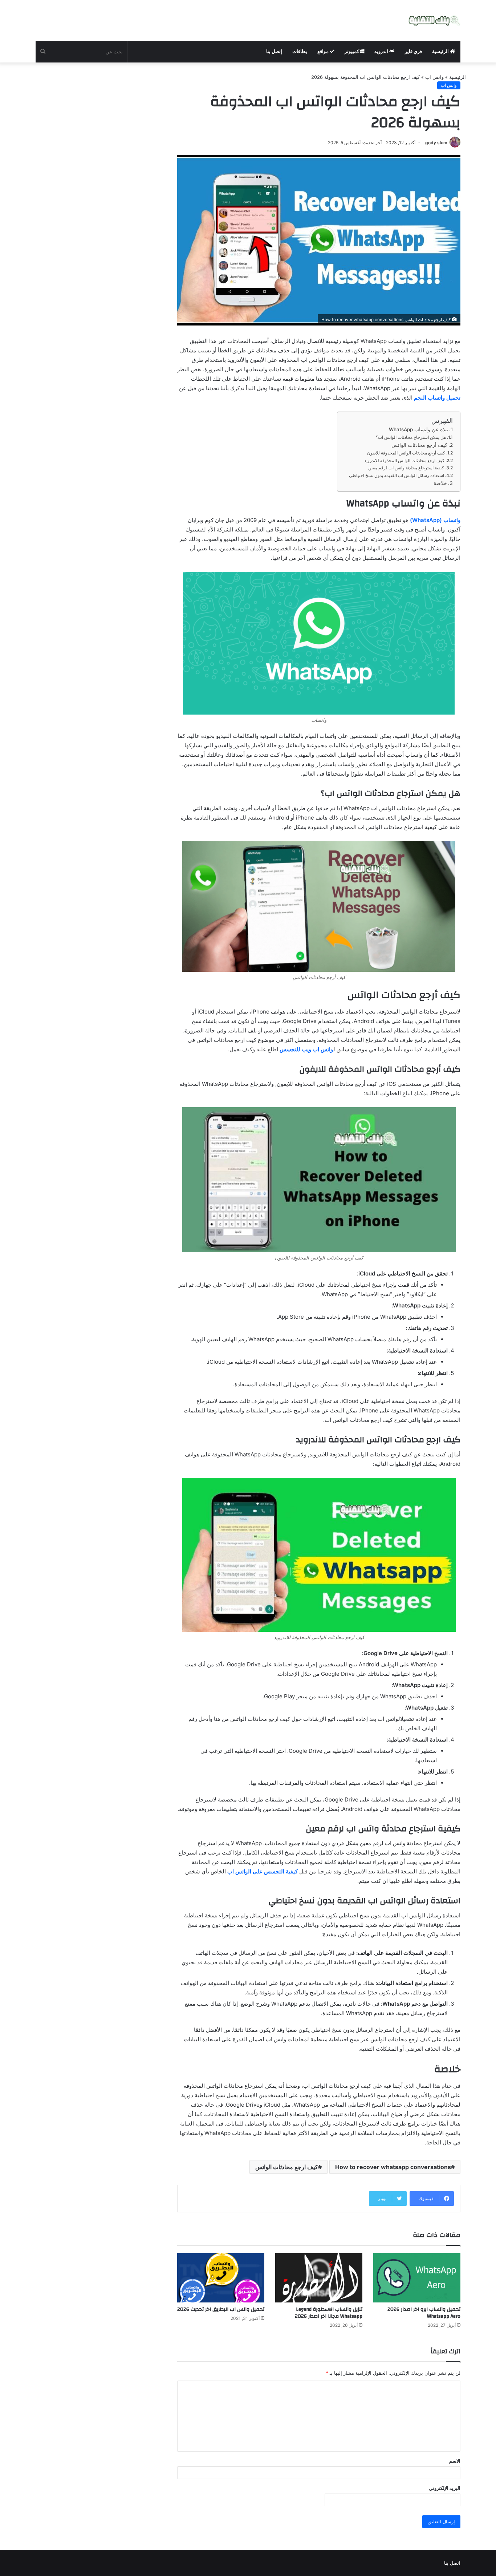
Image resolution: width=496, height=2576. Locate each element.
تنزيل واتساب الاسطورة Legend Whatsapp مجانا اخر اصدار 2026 (329, 2313)
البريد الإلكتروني (445, 2488)
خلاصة (440, 483)
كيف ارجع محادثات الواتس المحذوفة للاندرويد (404, 460)
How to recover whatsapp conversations (393, 2167)
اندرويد (382, 51)
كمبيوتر (352, 51)
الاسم (455, 2461)
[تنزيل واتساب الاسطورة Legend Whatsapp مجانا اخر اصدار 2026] (319, 2278)
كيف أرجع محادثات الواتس (419, 445)
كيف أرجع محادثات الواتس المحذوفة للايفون (406, 453)
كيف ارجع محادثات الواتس (287, 2167)
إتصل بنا (274, 51)
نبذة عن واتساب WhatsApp (418, 429)
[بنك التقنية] (434, 20)
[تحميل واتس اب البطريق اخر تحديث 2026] (221, 2278)
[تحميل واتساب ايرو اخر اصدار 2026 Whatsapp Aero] (417, 2278)
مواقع (324, 51)
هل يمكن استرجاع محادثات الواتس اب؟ (411, 437)
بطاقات (300, 51)
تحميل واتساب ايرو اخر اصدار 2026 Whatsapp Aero (424, 2313)
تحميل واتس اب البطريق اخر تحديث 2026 (221, 2309)
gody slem (436, 143)
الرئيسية (441, 51)
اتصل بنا (452, 2563)
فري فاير (413, 51)
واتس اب (434, 77)
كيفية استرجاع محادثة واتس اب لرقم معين (406, 468)
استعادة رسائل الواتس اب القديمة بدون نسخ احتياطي (397, 475)
